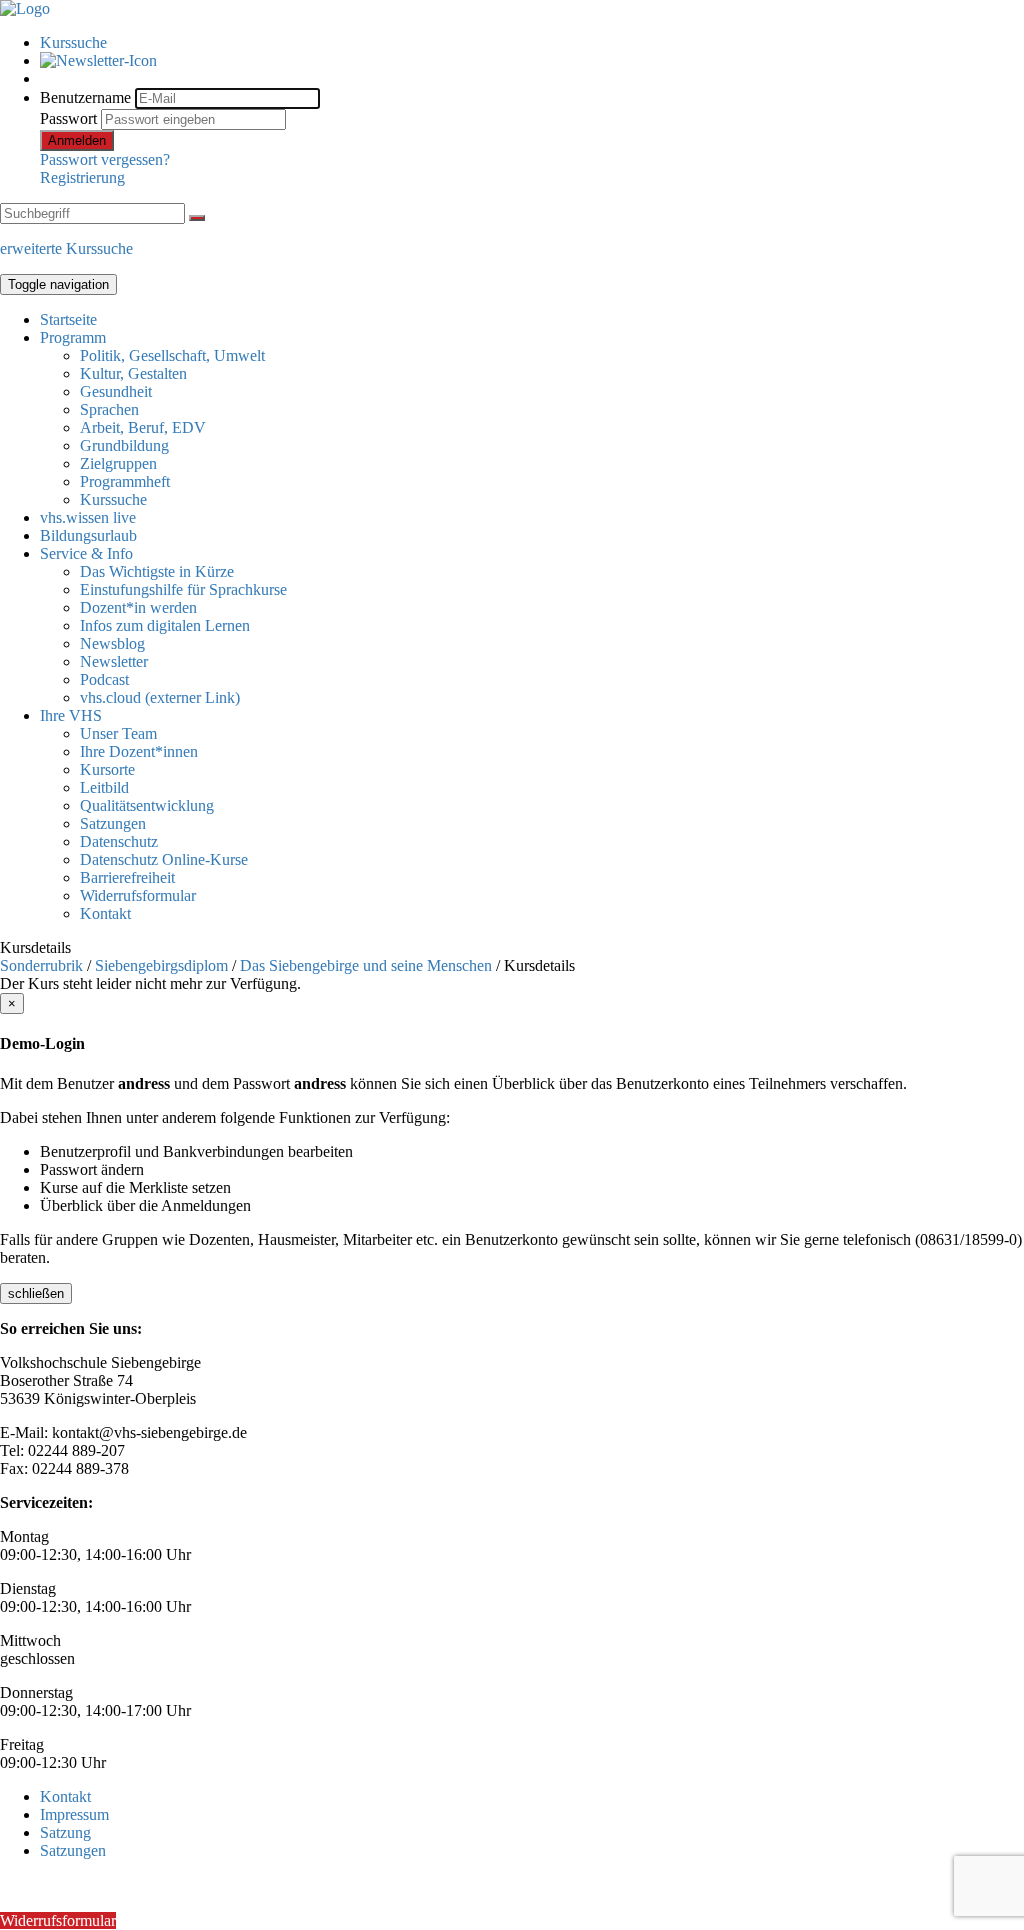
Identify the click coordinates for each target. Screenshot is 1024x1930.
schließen (36, 1293)
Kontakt (105, 913)
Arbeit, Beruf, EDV (143, 427)
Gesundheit (116, 391)
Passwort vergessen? (105, 159)
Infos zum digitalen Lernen (165, 625)
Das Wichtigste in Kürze (157, 571)
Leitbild (104, 787)
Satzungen (113, 823)
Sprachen (109, 409)
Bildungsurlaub (88, 535)
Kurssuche (73, 42)
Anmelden (77, 140)
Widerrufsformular (138, 895)
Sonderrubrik (41, 965)
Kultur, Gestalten (133, 373)
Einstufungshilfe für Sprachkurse (183, 589)
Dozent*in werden (138, 607)
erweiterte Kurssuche (66, 248)
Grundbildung (124, 445)
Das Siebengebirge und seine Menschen (366, 965)
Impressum (74, 1814)
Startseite (68, 319)
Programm (73, 337)
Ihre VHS (71, 715)
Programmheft (125, 481)
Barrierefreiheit (127, 877)
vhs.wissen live (88, 517)
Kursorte (107, 769)
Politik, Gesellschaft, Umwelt (172, 355)
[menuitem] (532, 43)
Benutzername (85, 97)
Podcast (104, 679)
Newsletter (114, 661)
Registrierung (82, 177)
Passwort (68, 118)
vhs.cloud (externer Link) (160, 697)
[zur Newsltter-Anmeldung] (98, 60)
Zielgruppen (118, 463)
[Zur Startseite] (25, 8)
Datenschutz (119, 841)
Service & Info (86, 553)
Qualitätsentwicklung (147, 805)
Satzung (65, 1832)
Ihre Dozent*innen (139, 751)
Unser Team (118, 733)
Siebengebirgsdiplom (161, 965)
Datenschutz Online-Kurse (164, 859)
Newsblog (112, 643)
